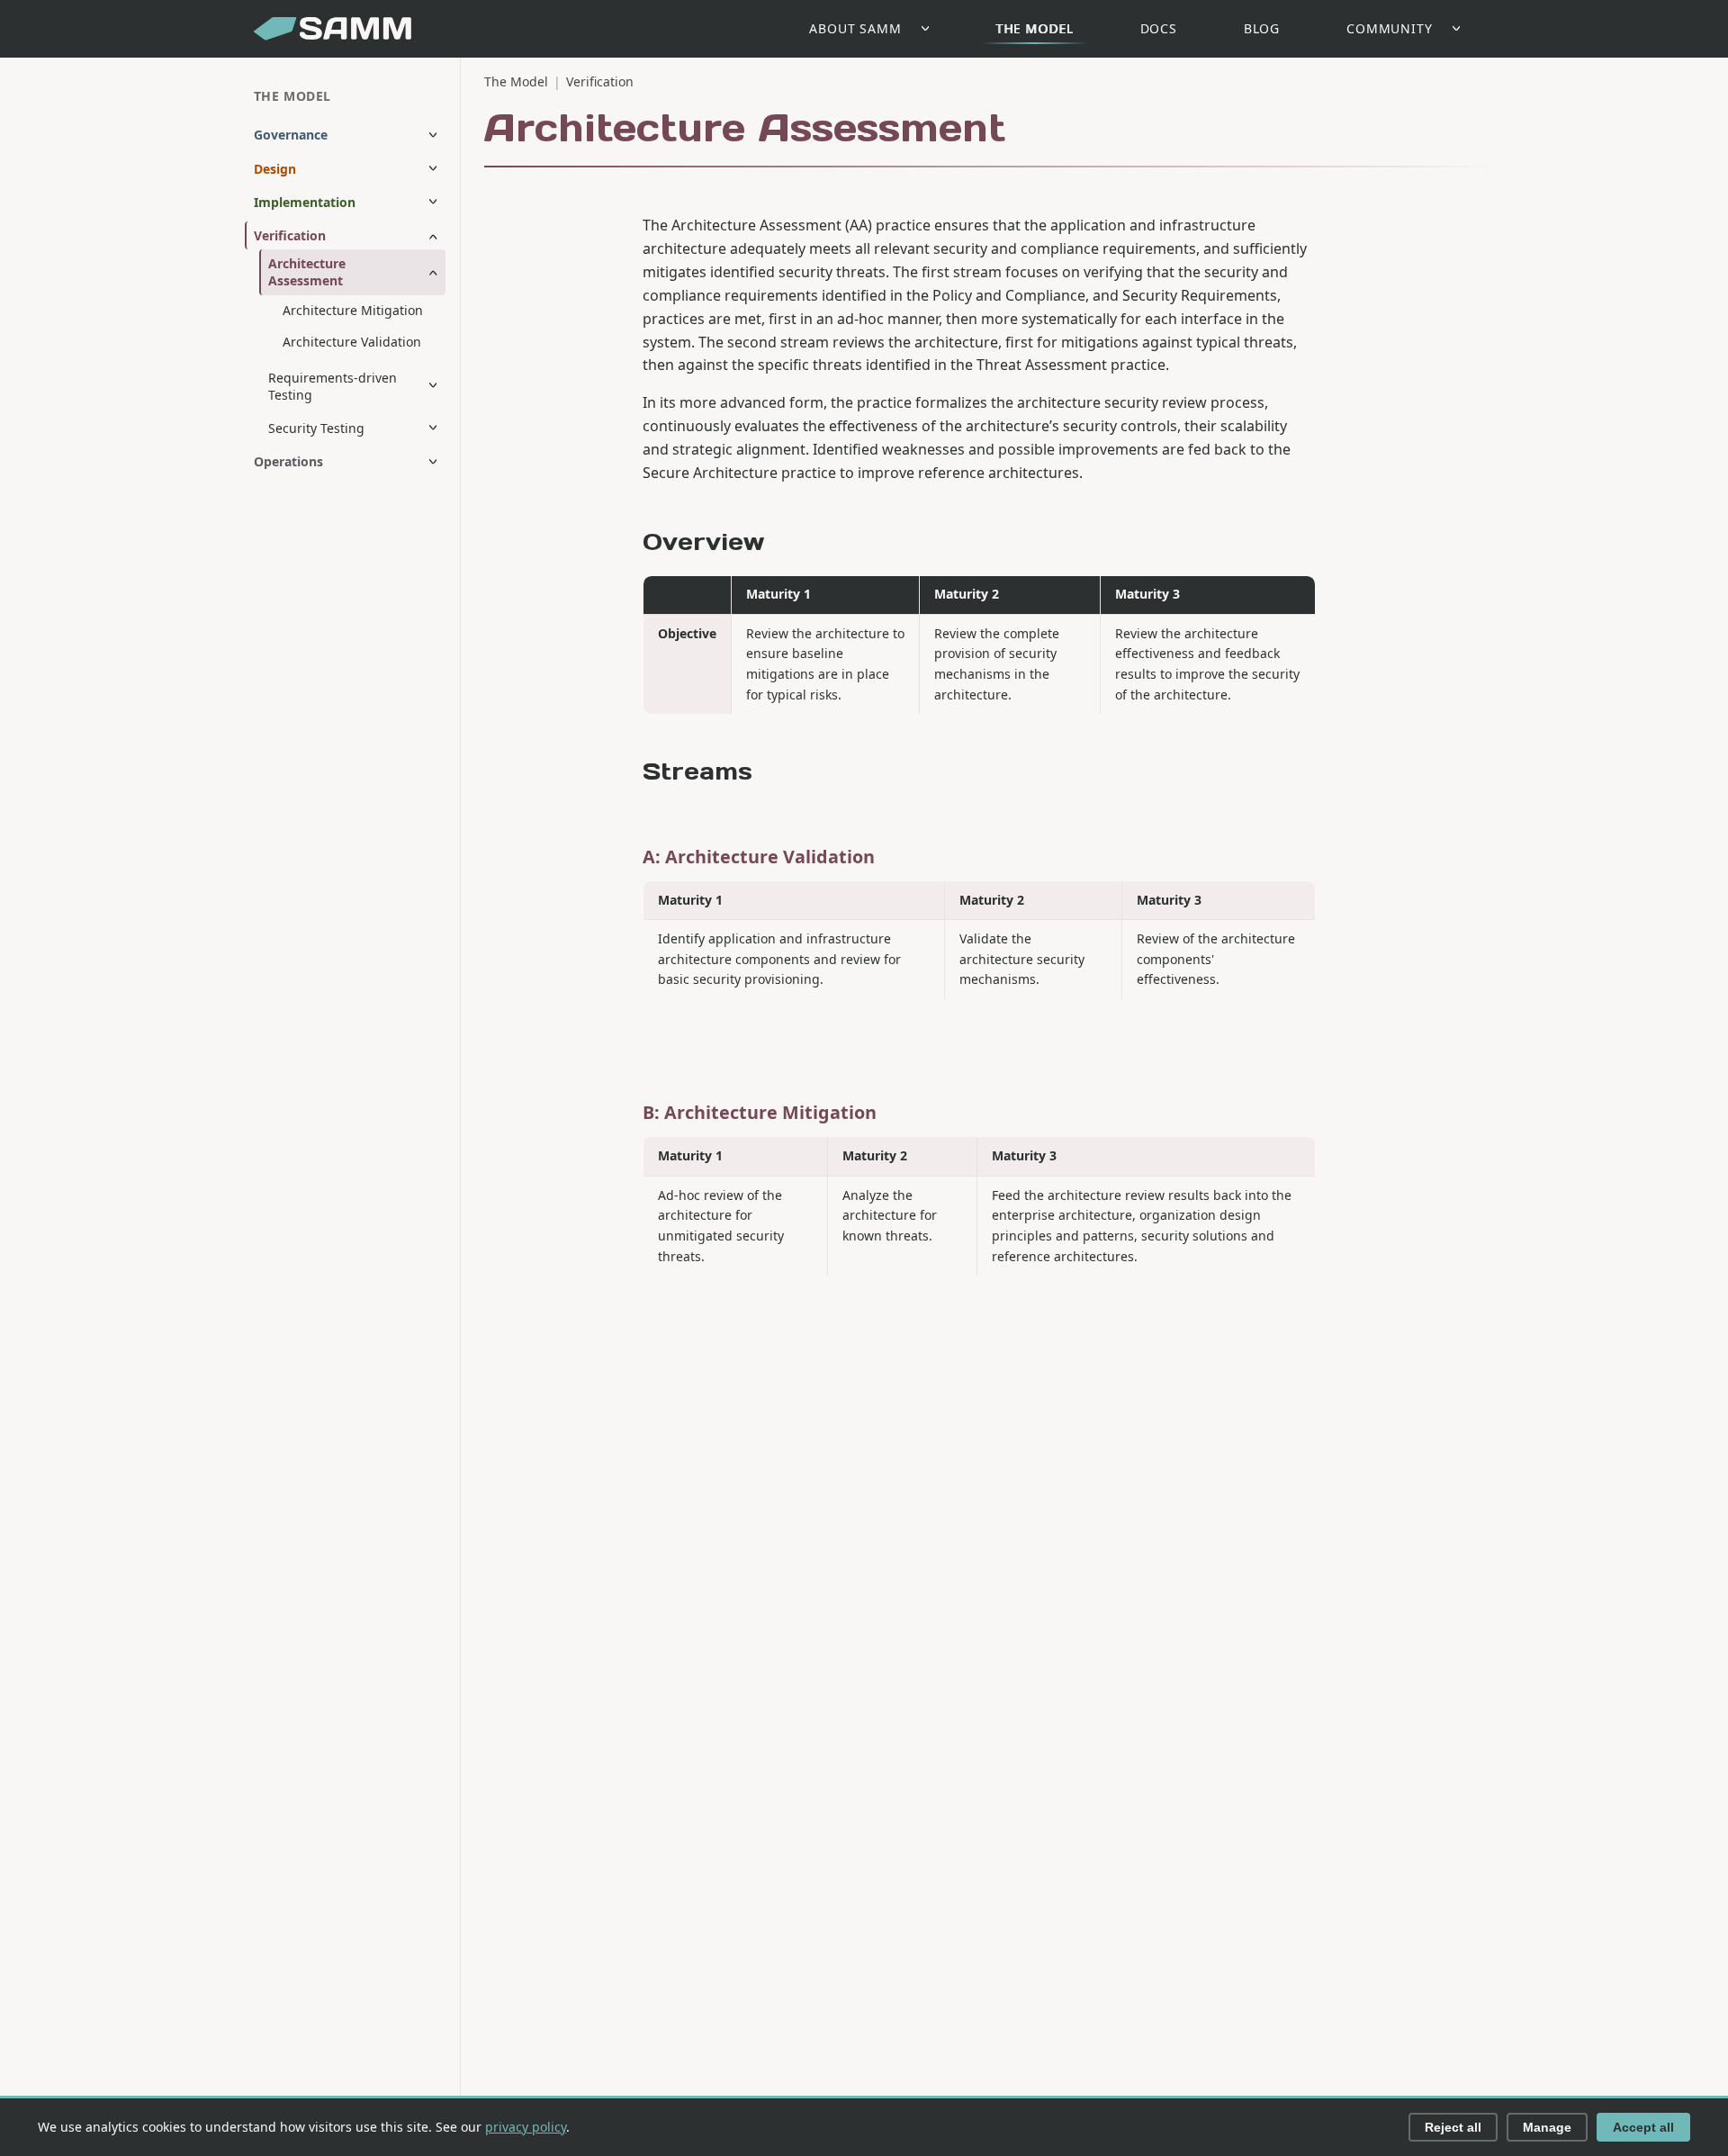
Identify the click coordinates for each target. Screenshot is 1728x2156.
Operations (288, 462)
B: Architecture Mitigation (760, 1112)
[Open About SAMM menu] (930, 29)
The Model (1035, 28)
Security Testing (316, 428)
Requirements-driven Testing (333, 386)
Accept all (1643, 2127)
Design (275, 169)
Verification (290, 236)
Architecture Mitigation (353, 310)
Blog (1262, 28)
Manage (1547, 2127)
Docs (1159, 28)
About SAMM (855, 28)
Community (1390, 28)
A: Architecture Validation (759, 857)
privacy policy (526, 2127)
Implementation (305, 202)
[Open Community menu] (1461, 29)
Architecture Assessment (307, 273)
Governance (291, 135)
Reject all (1453, 2127)
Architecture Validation (352, 342)
